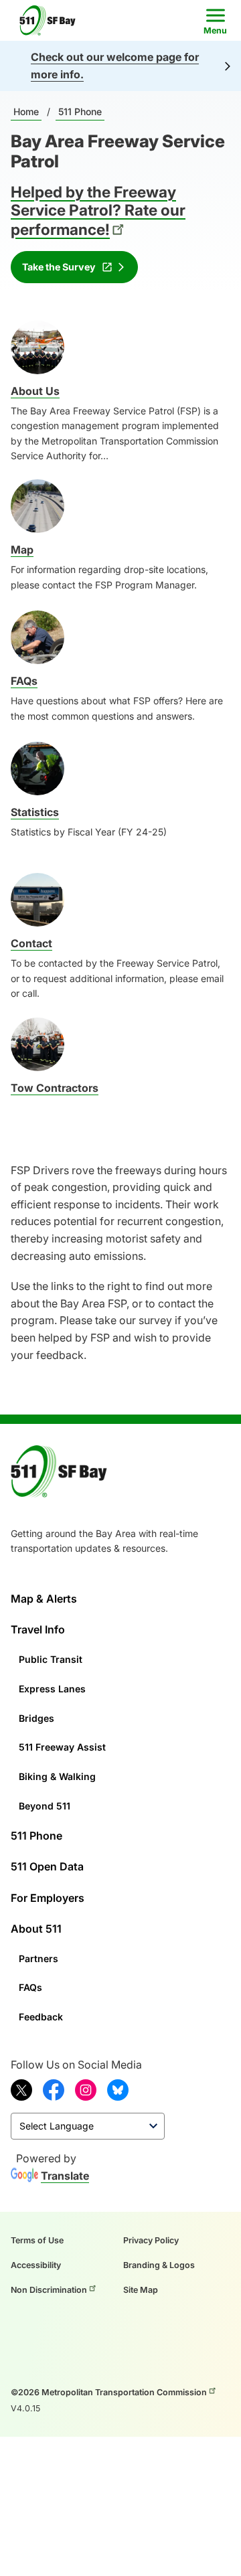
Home (26, 111)
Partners (38, 1958)
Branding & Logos (159, 2265)
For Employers (48, 1898)
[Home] (52, 20)
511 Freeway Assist (62, 1747)
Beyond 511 (45, 1806)
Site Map (141, 2290)
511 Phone (80, 111)
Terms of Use (37, 2240)
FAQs (30, 1987)
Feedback (41, 2017)
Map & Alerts (44, 1599)
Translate (65, 2176)
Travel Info (38, 1629)
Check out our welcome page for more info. (115, 66)
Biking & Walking (57, 1776)
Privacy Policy (151, 2240)
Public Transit (51, 1659)
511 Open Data (47, 1866)
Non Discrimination (49, 2290)
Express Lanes (52, 1689)
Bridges (36, 1718)
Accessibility (36, 2265)
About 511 (36, 1929)
